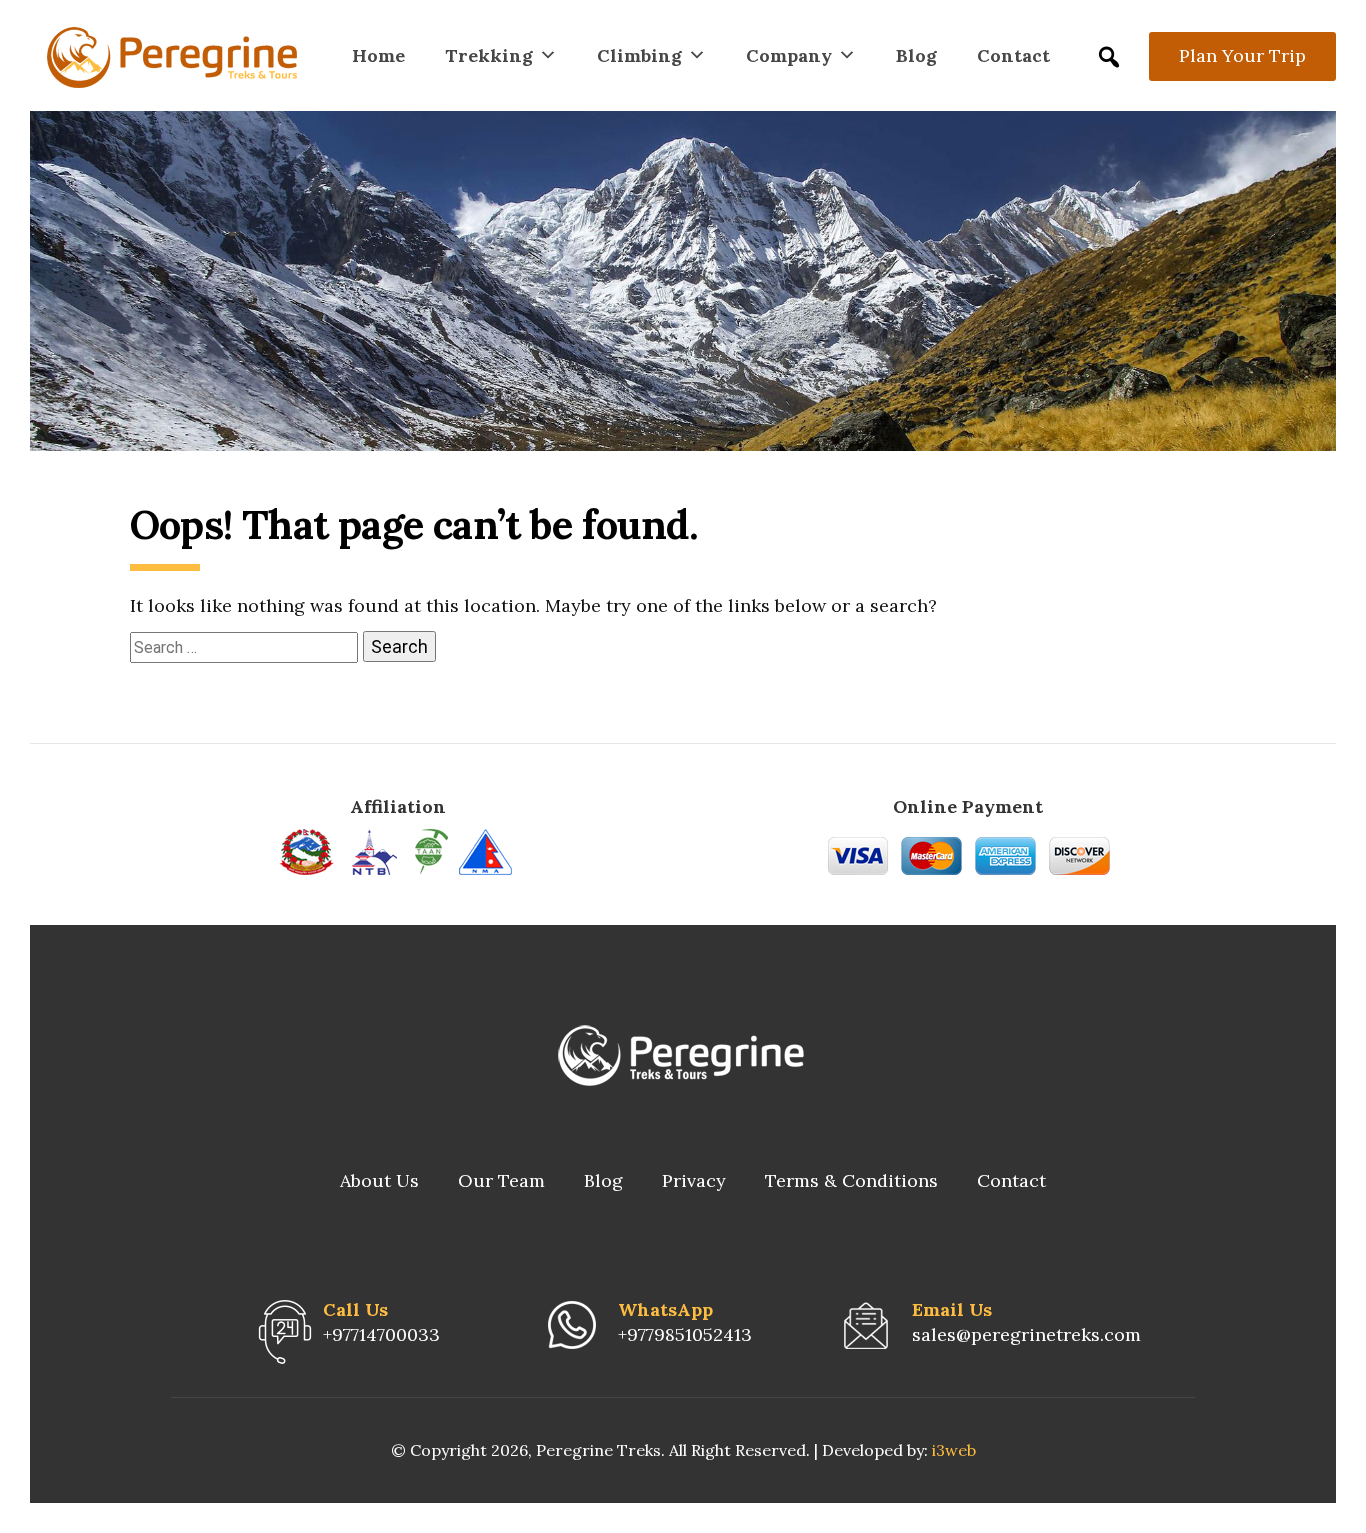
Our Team (501, 1180)
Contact (1013, 55)
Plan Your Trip (1242, 55)
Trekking (489, 55)
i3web (954, 1450)
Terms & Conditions (851, 1180)
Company (789, 55)
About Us (379, 1180)
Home (378, 55)
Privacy (694, 1180)
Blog (916, 55)
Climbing (639, 55)
